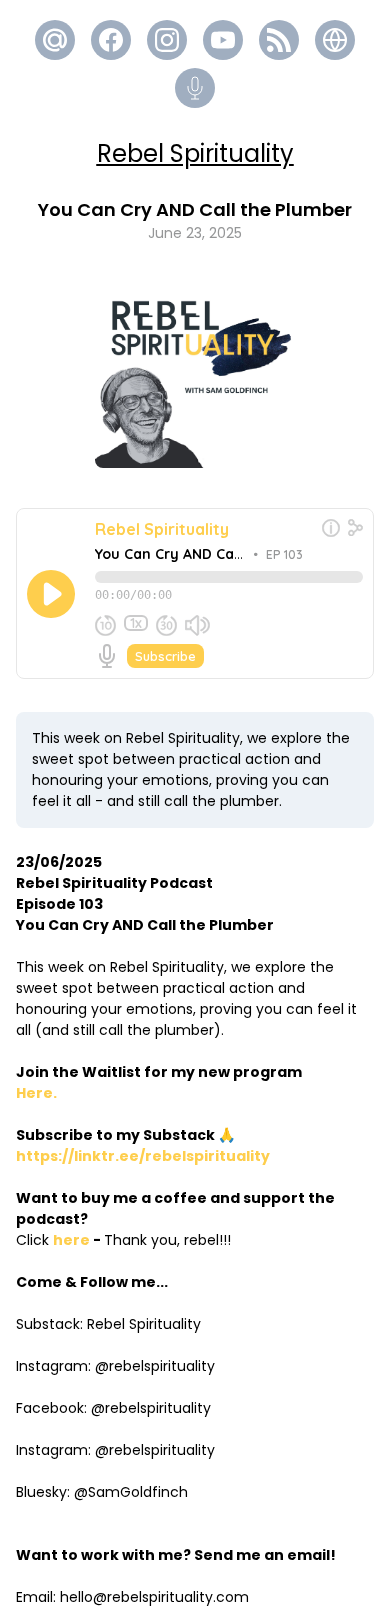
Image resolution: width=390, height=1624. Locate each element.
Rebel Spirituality (195, 153)
